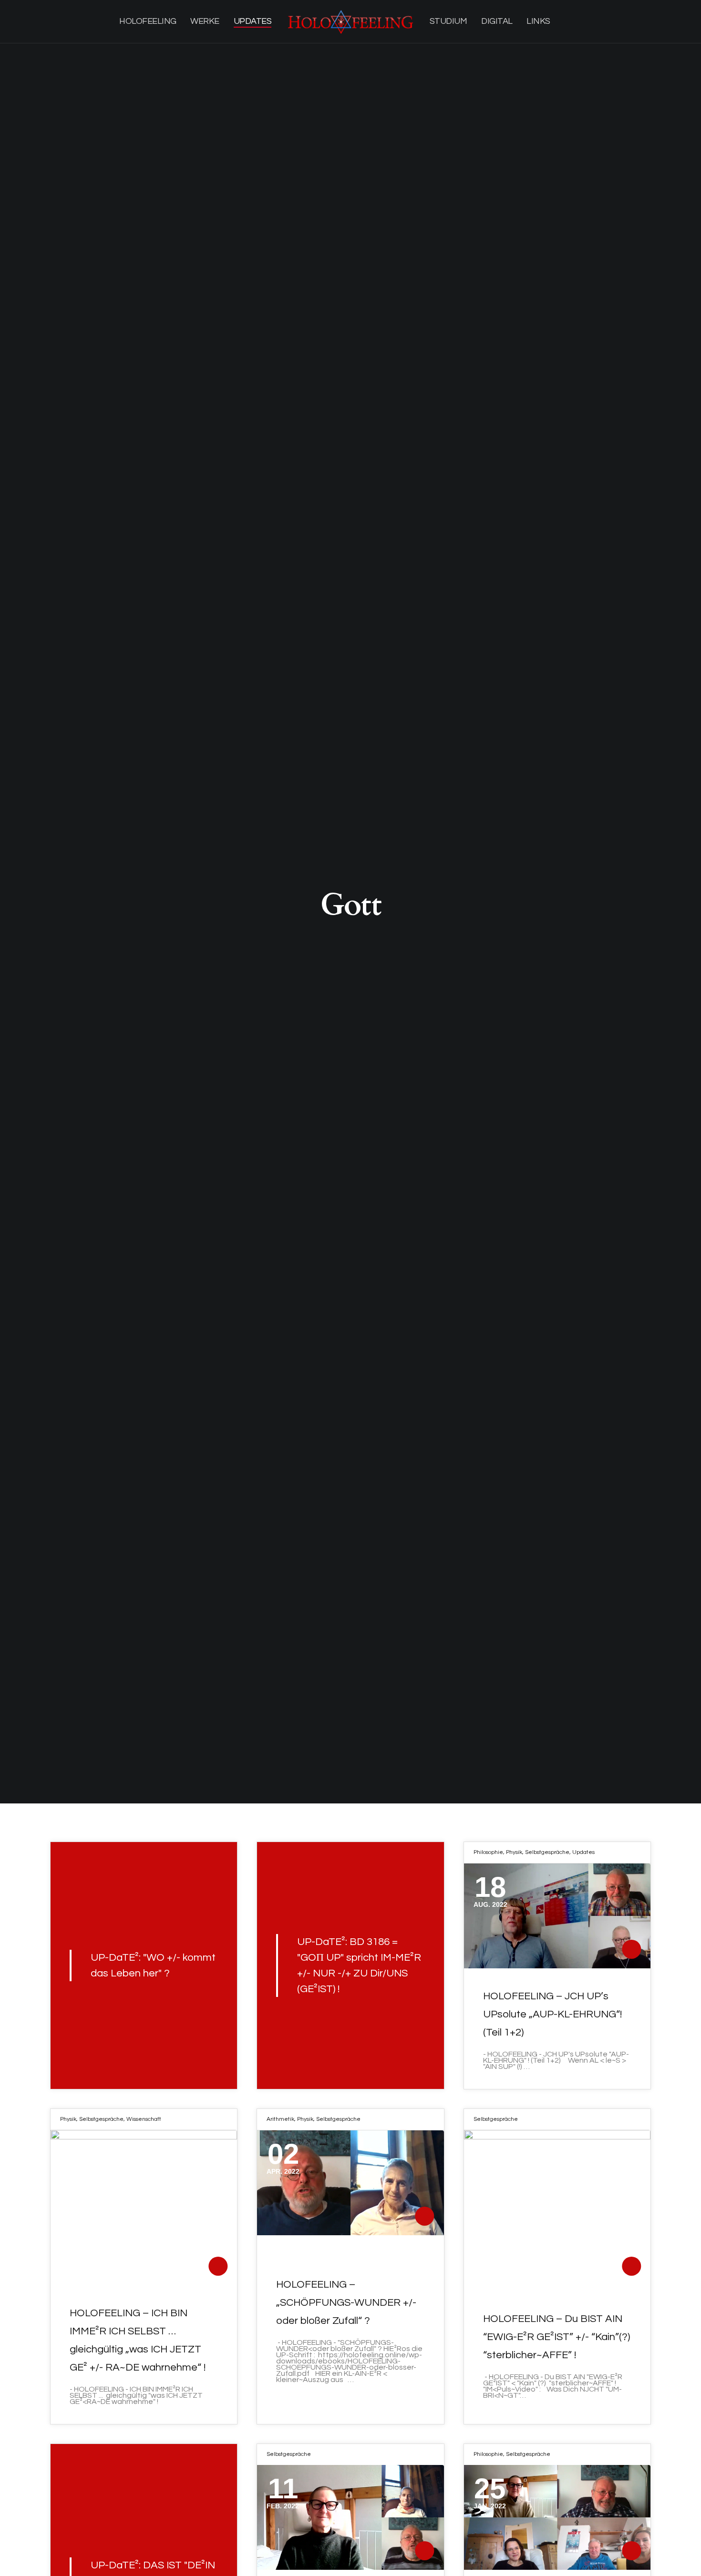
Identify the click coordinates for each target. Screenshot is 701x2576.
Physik (514, 1852)
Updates (583, 1852)
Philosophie (488, 1852)
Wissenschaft (144, 2119)
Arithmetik (280, 2119)
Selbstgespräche (547, 1852)
